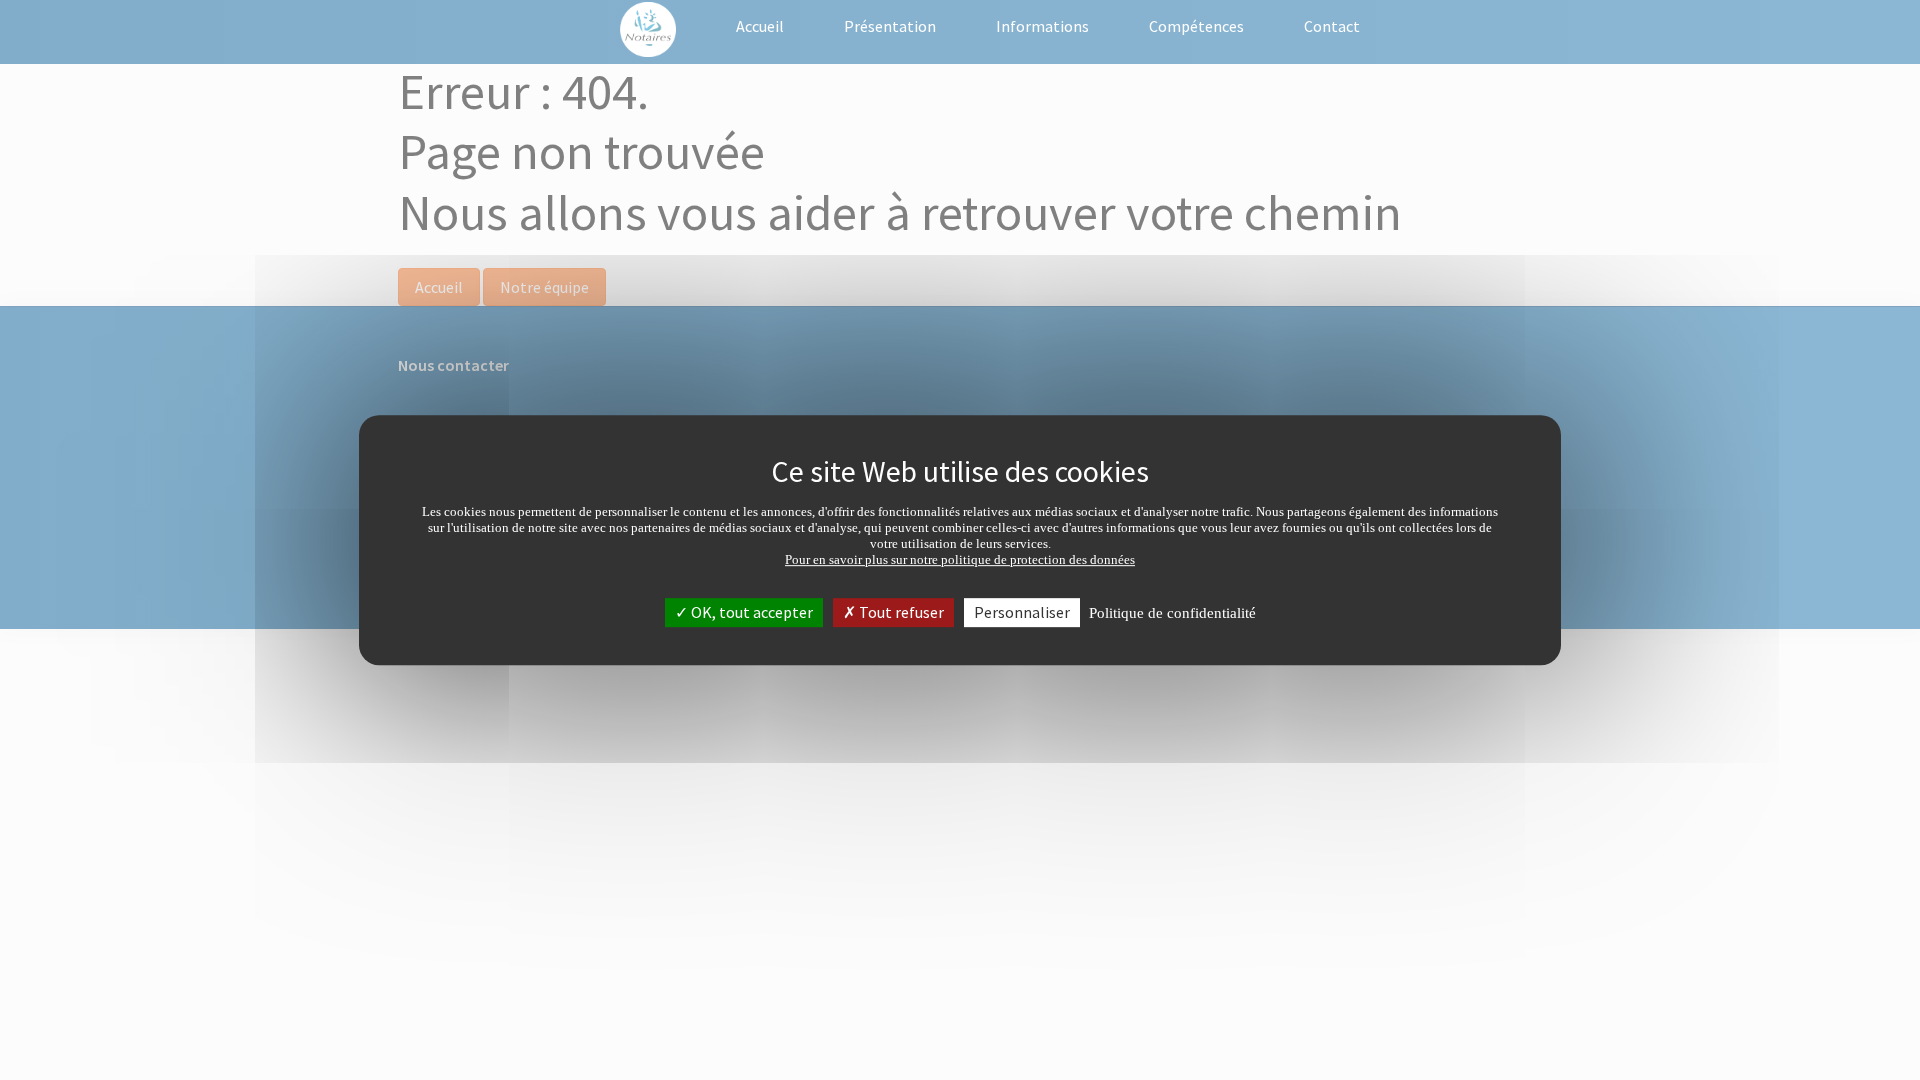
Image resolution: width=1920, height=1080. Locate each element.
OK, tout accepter (750, 612)
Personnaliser (1022, 612)
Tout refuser (900, 612)
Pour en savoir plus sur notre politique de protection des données (960, 559)
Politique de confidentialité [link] (1172, 613)
